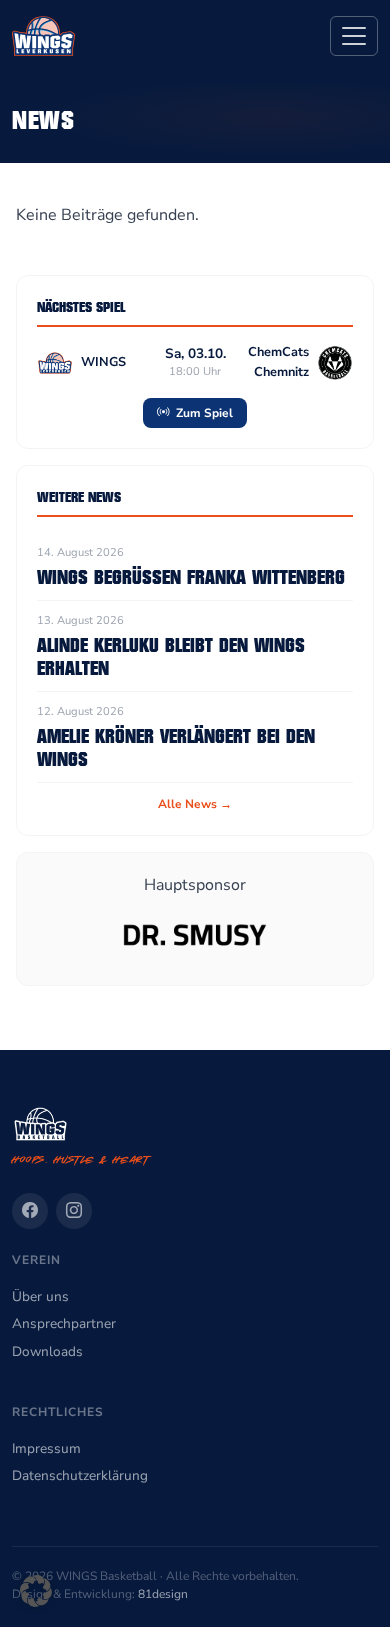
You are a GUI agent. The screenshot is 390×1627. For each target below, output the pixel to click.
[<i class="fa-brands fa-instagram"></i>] (74, 1211)
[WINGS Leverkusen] (43, 36)
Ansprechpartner (64, 1323)
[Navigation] (354, 36)
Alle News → (195, 804)
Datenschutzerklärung (80, 1475)
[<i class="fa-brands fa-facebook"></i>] (30, 1211)
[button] (36, 1591)
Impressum (46, 1448)
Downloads (47, 1351)
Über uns (40, 1296)
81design (163, 1594)
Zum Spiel (203, 413)
